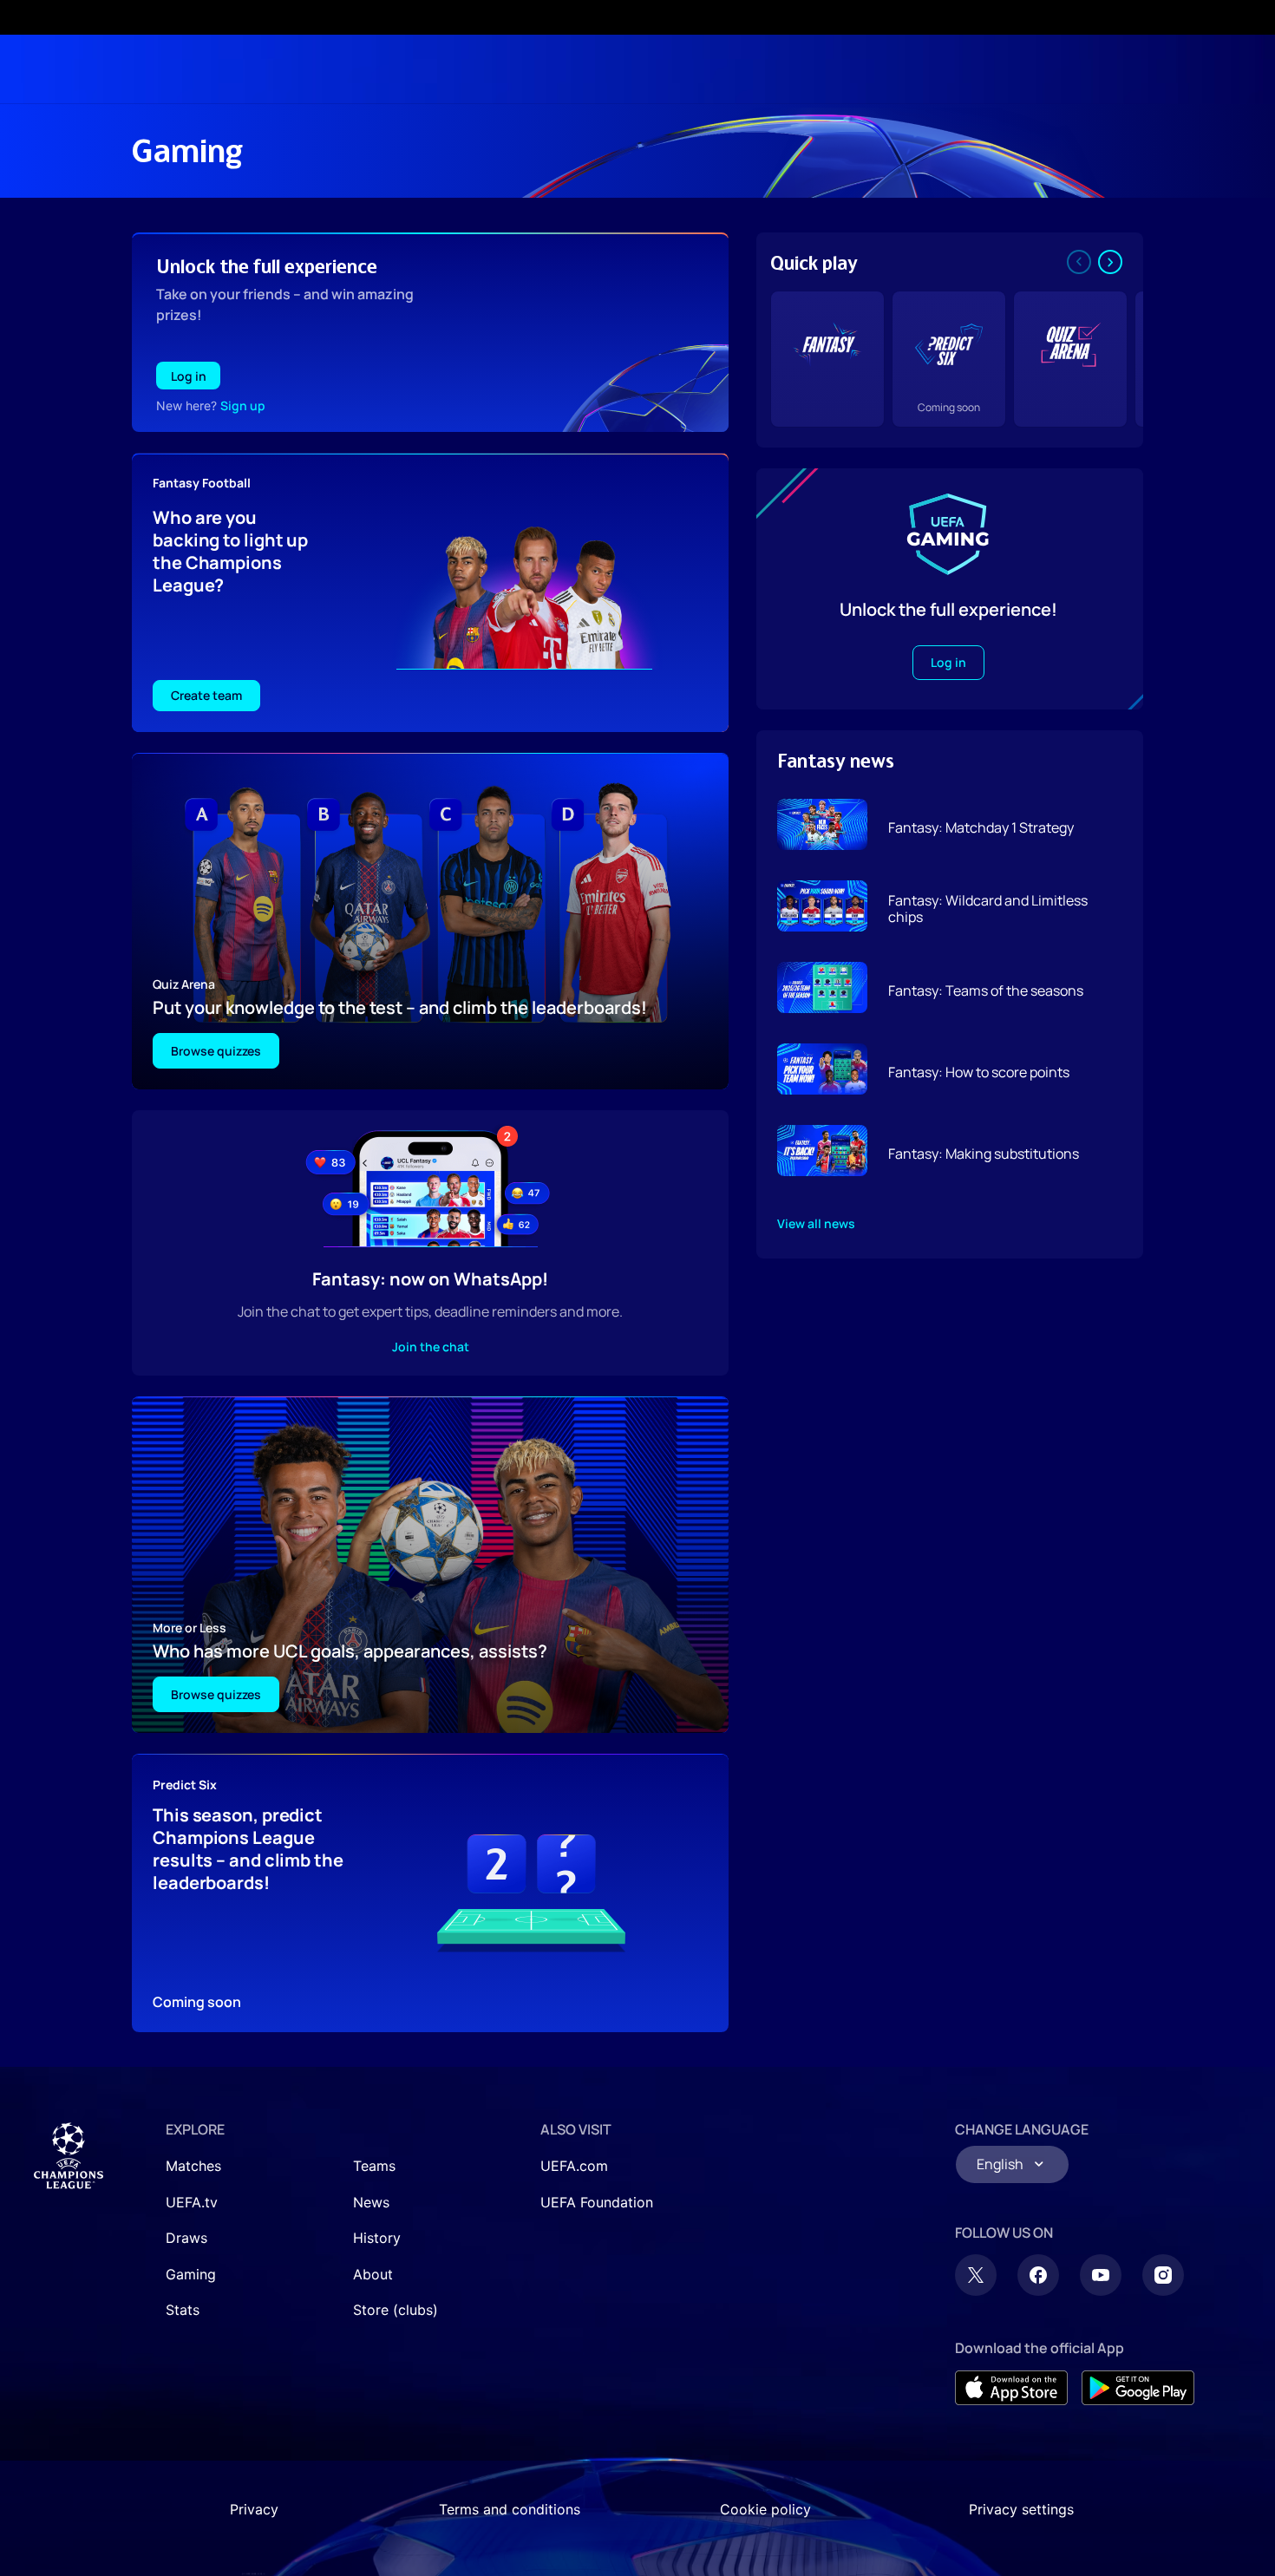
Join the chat (431, 1347)
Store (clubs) (396, 2310)
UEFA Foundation (597, 2202)
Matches (193, 2166)
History (377, 2238)
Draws (186, 2238)
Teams (374, 2166)
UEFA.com (574, 2166)
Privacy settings (1021, 2509)
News (371, 2202)
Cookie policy (765, 2509)
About (373, 2274)
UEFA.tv (192, 2202)
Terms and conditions (510, 2509)
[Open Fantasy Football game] (827, 359)
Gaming (191, 2274)
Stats (183, 2310)
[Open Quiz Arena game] (1070, 359)
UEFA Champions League (69, 2156)
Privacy (254, 2509)
